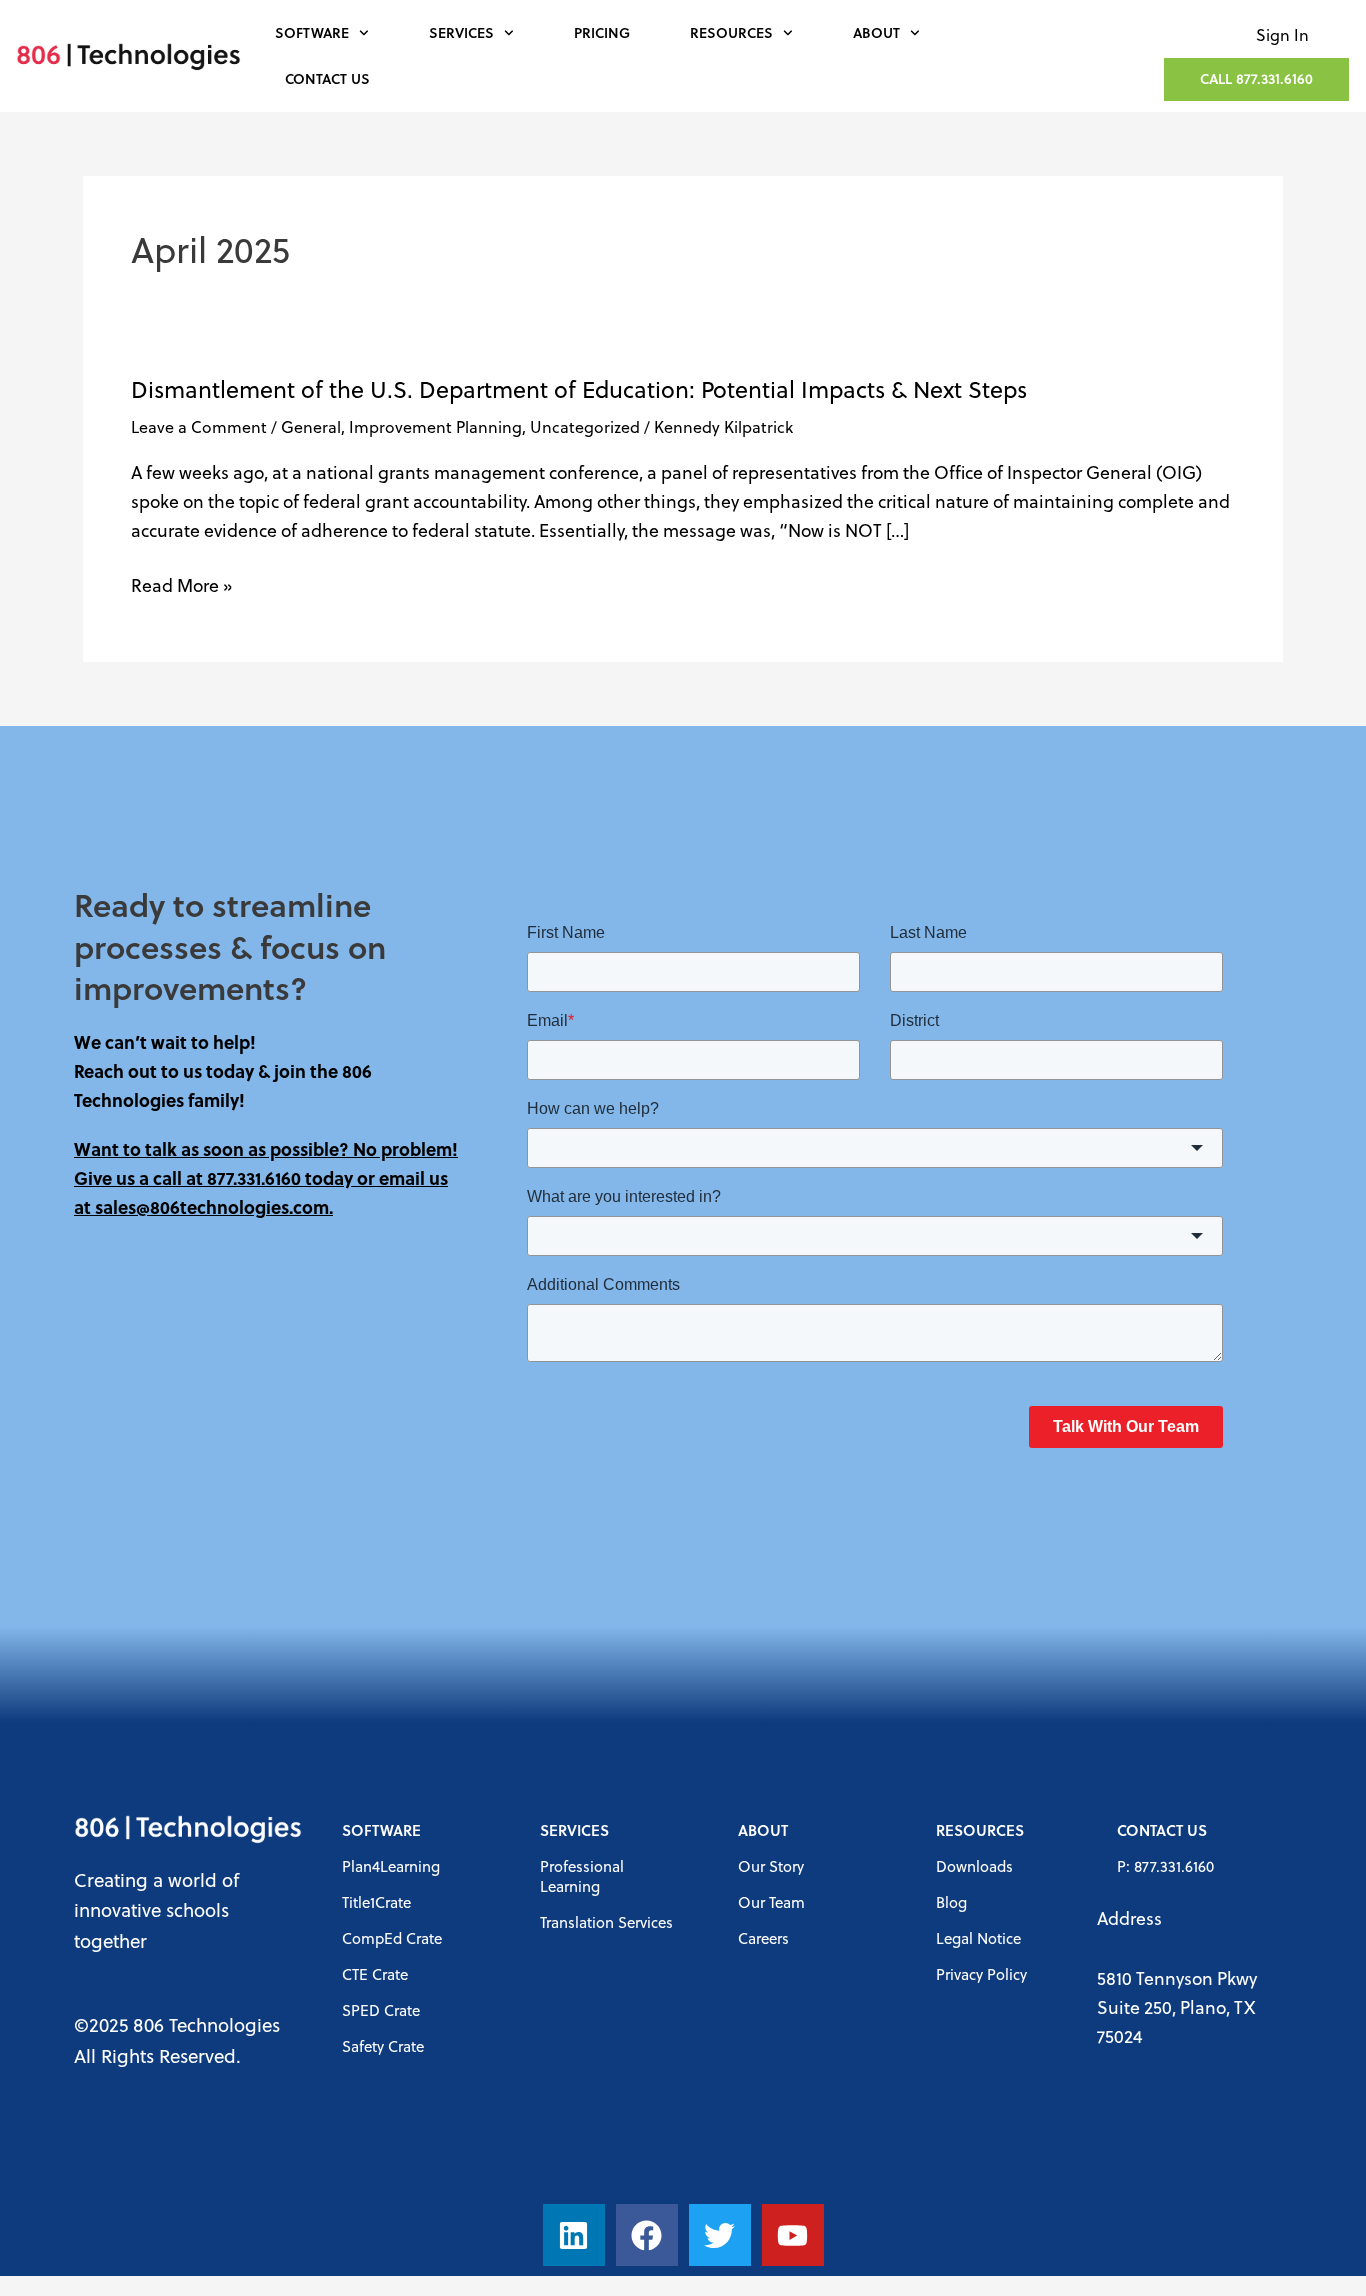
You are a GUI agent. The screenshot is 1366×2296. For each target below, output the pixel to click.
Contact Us (327, 78)
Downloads (974, 1866)
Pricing (602, 32)
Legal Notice (978, 1938)
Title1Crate (376, 1902)
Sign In (1282, 34)
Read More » (181, 585)
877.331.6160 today (280, 1178)
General (311, 426)
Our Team (771, 1902)
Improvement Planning (435, 426)
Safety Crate (383, 2046)
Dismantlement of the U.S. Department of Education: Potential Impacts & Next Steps (579, 389)
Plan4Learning (391, 1866)
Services (461, 32)
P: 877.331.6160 (1165, 1866)
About (876, 32)
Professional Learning (582, 1876)
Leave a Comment (199, 426)
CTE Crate (375, 1974)
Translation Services (606, 1922)
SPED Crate (381, 2010)
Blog (951, 1902)
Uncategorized (585, 426)
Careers (763, 1938)
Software (312, 32)
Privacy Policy (981, 1974)
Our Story (771, 1866)
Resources (731, 32)
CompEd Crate (392, 1938)
